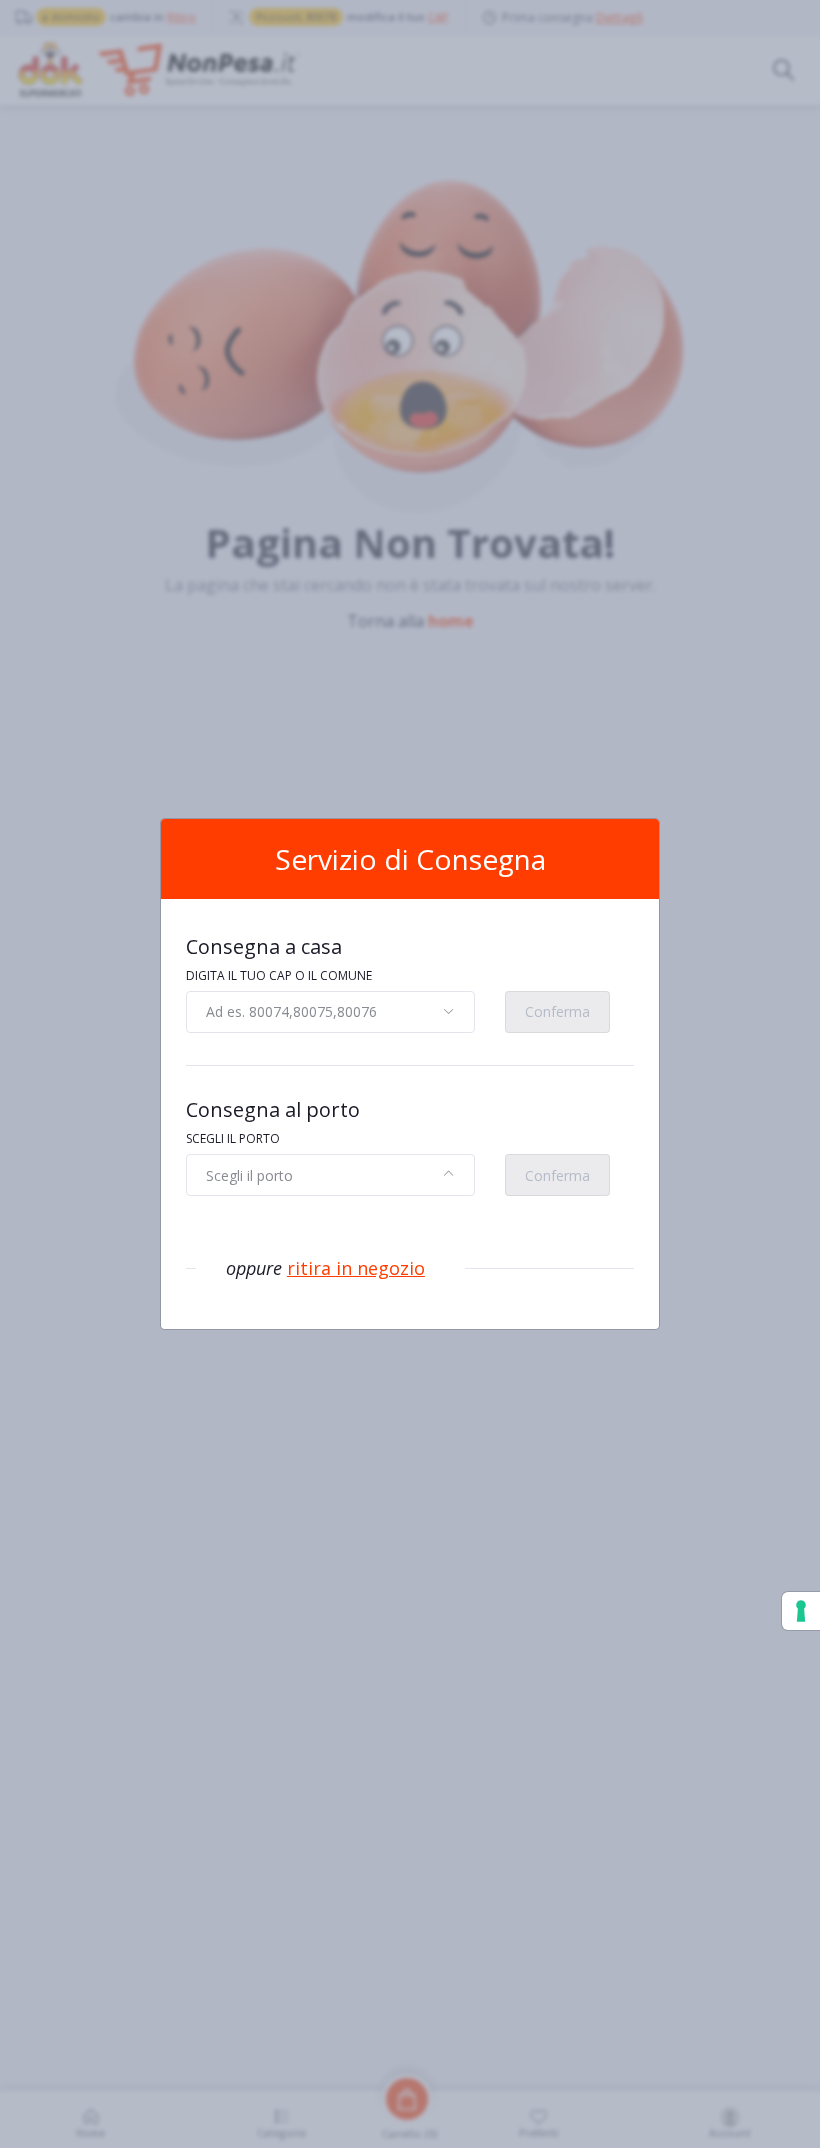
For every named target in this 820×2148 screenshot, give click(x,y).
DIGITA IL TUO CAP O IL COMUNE (279, 975)
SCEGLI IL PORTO (233, 1138)
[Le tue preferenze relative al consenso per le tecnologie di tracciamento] (801, 1611)
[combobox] (330, 1012)
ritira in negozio (356, 1268)
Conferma (557, 1011)
